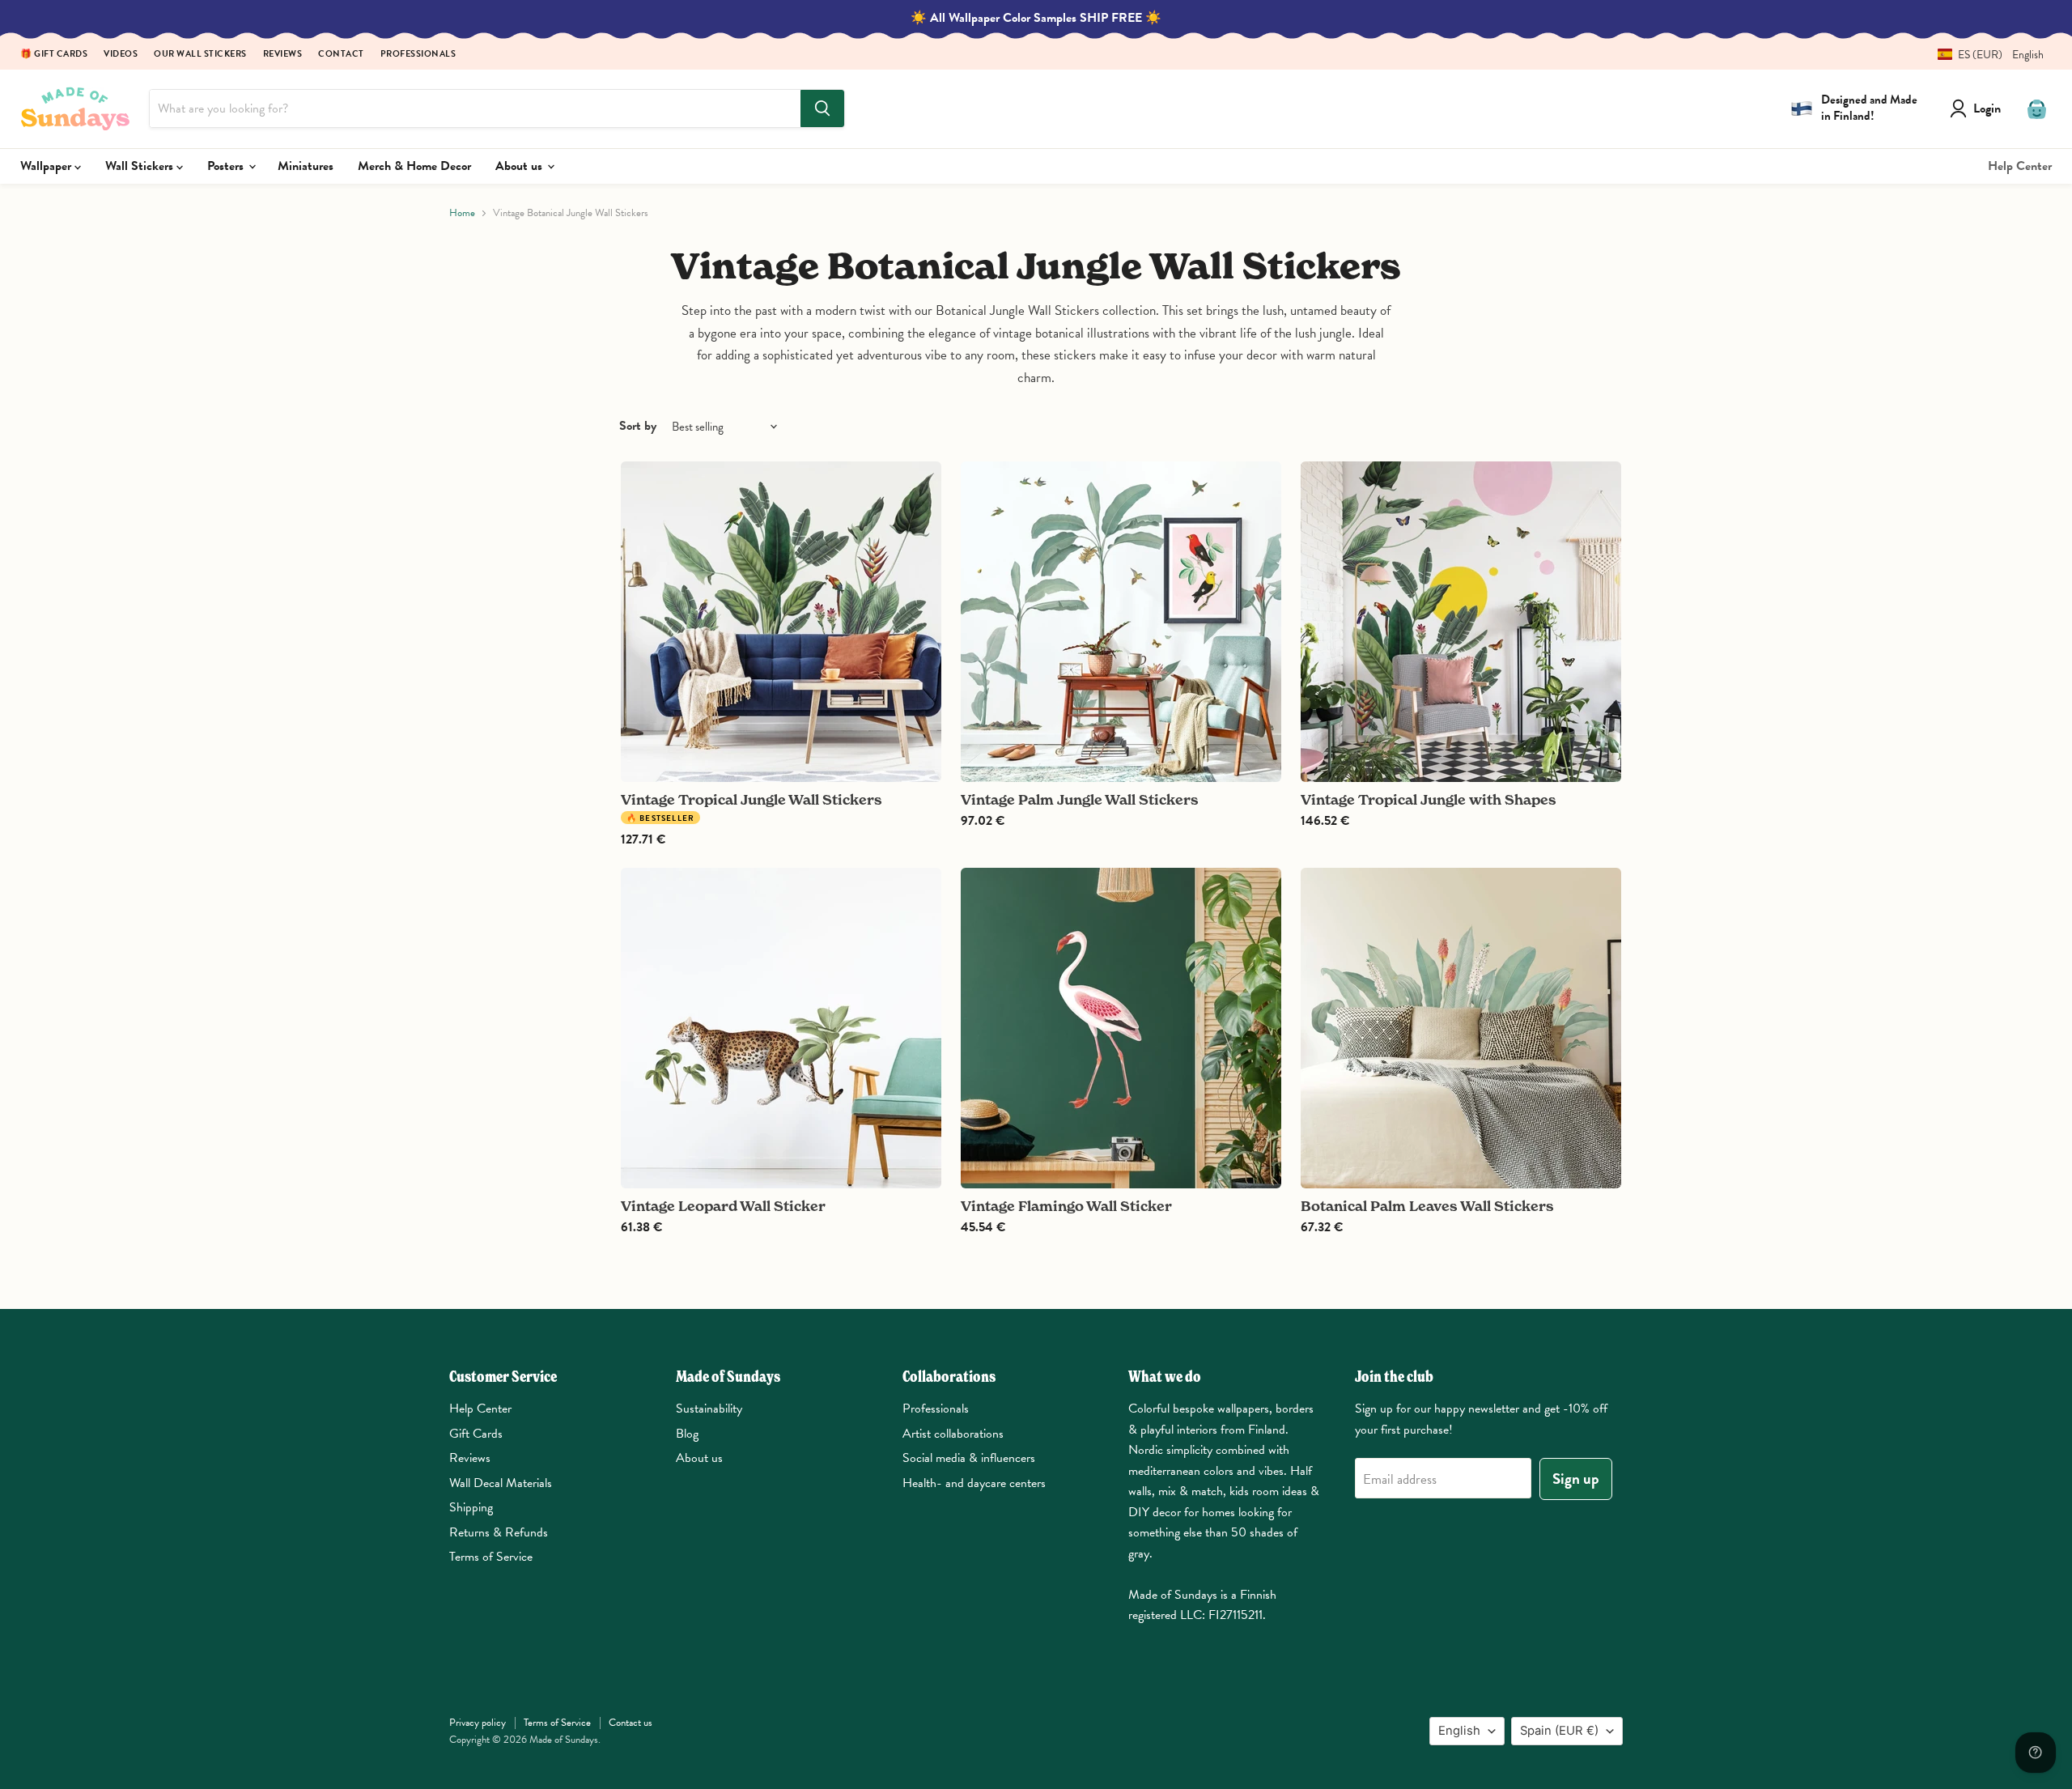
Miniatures (306, 166)
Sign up (1576, 1479)
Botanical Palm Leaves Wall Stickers (1427, 1206)
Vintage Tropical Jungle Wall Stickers (752, 799)
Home (462, 213)
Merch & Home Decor (414, 166)
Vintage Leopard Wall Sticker (723, 1206)
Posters (227, 166)
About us (520, 166)
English (1459, 1731)
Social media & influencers (969, 1458)
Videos (121, 55)
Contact (341, 55)
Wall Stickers (141, 166)
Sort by (638, 426)
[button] (1985, 55)
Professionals (418, 55)
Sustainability (709, 1409)
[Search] (822, 108)
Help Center (2020, 166)
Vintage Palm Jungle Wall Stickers (1080, 799)
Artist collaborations (953, 1434)
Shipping (471, 1507)
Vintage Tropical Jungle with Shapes (1429, 799)
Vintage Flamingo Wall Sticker (1066, 1206)
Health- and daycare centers (974, 1483)
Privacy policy (478, 1723)
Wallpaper (47, 166)
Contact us (631, 1723)
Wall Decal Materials (501, 1483)
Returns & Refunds (499, 1532)
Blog (687, 1434)
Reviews (283, 55)
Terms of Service (491, 1557)
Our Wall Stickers (200, 55)
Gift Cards (476, 1434)
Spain (1559, 1731)
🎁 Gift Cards (54, 55)
